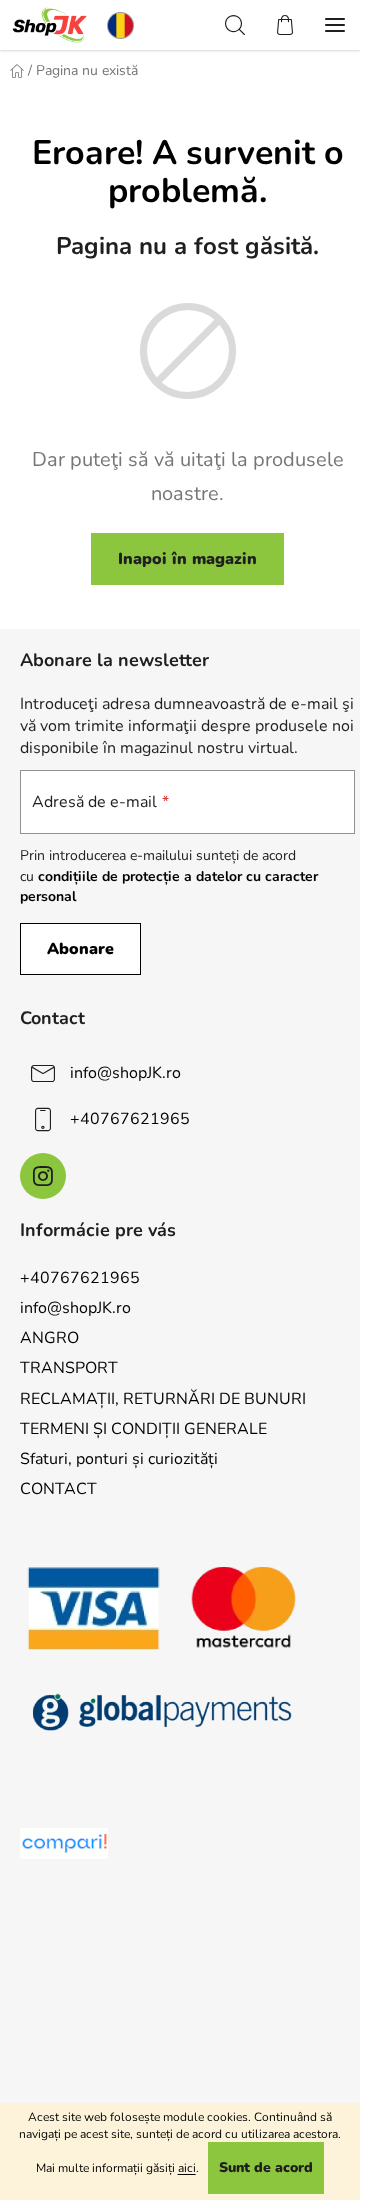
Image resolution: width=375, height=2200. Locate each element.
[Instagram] (43, 1176)
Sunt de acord (266, 2167)
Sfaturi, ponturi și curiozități (119, 1459)
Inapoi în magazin (187, 559)
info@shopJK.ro (125, 1073)
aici (187, 2168)
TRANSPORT (69, 1368)
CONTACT (58, 1489)
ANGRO (49, 1338)
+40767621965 (130, 1119)
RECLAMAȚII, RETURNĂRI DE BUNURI (163, 1399)
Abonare (80, 949)
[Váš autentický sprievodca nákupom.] (64, 1843)
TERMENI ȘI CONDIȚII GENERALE (143, 1429)
